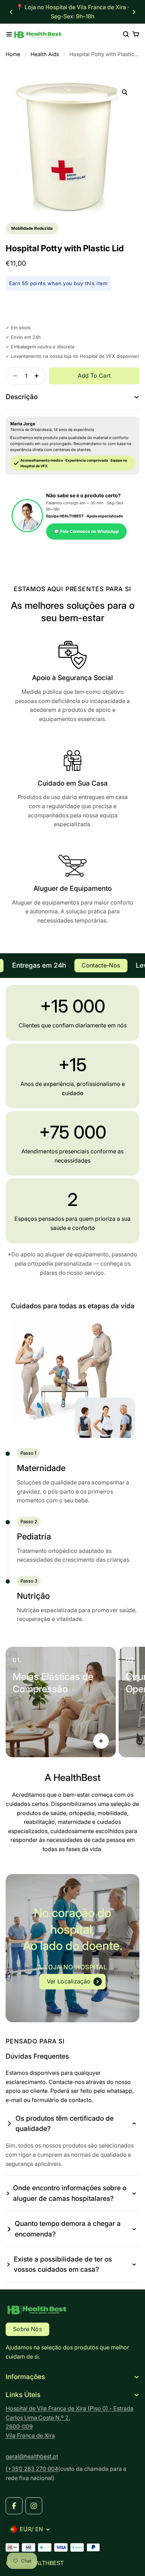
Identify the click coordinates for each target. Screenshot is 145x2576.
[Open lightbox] (125, 92)
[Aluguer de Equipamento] (72, 890)
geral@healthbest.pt (32, 2456)
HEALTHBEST (46, 2563)
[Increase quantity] (39, 376)
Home (13, 54)
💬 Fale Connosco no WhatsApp (86, 531)
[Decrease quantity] (13, 376)
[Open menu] (9, 34)
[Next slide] (134, 12)
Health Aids (45, 54)
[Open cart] (136, 34)
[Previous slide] (11, 12)
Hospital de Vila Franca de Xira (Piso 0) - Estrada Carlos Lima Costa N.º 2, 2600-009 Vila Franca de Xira (70, 2422)
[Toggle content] (101, 1741)
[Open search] (126, 34)
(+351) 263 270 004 (32, 2469)
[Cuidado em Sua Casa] (72, 789)
